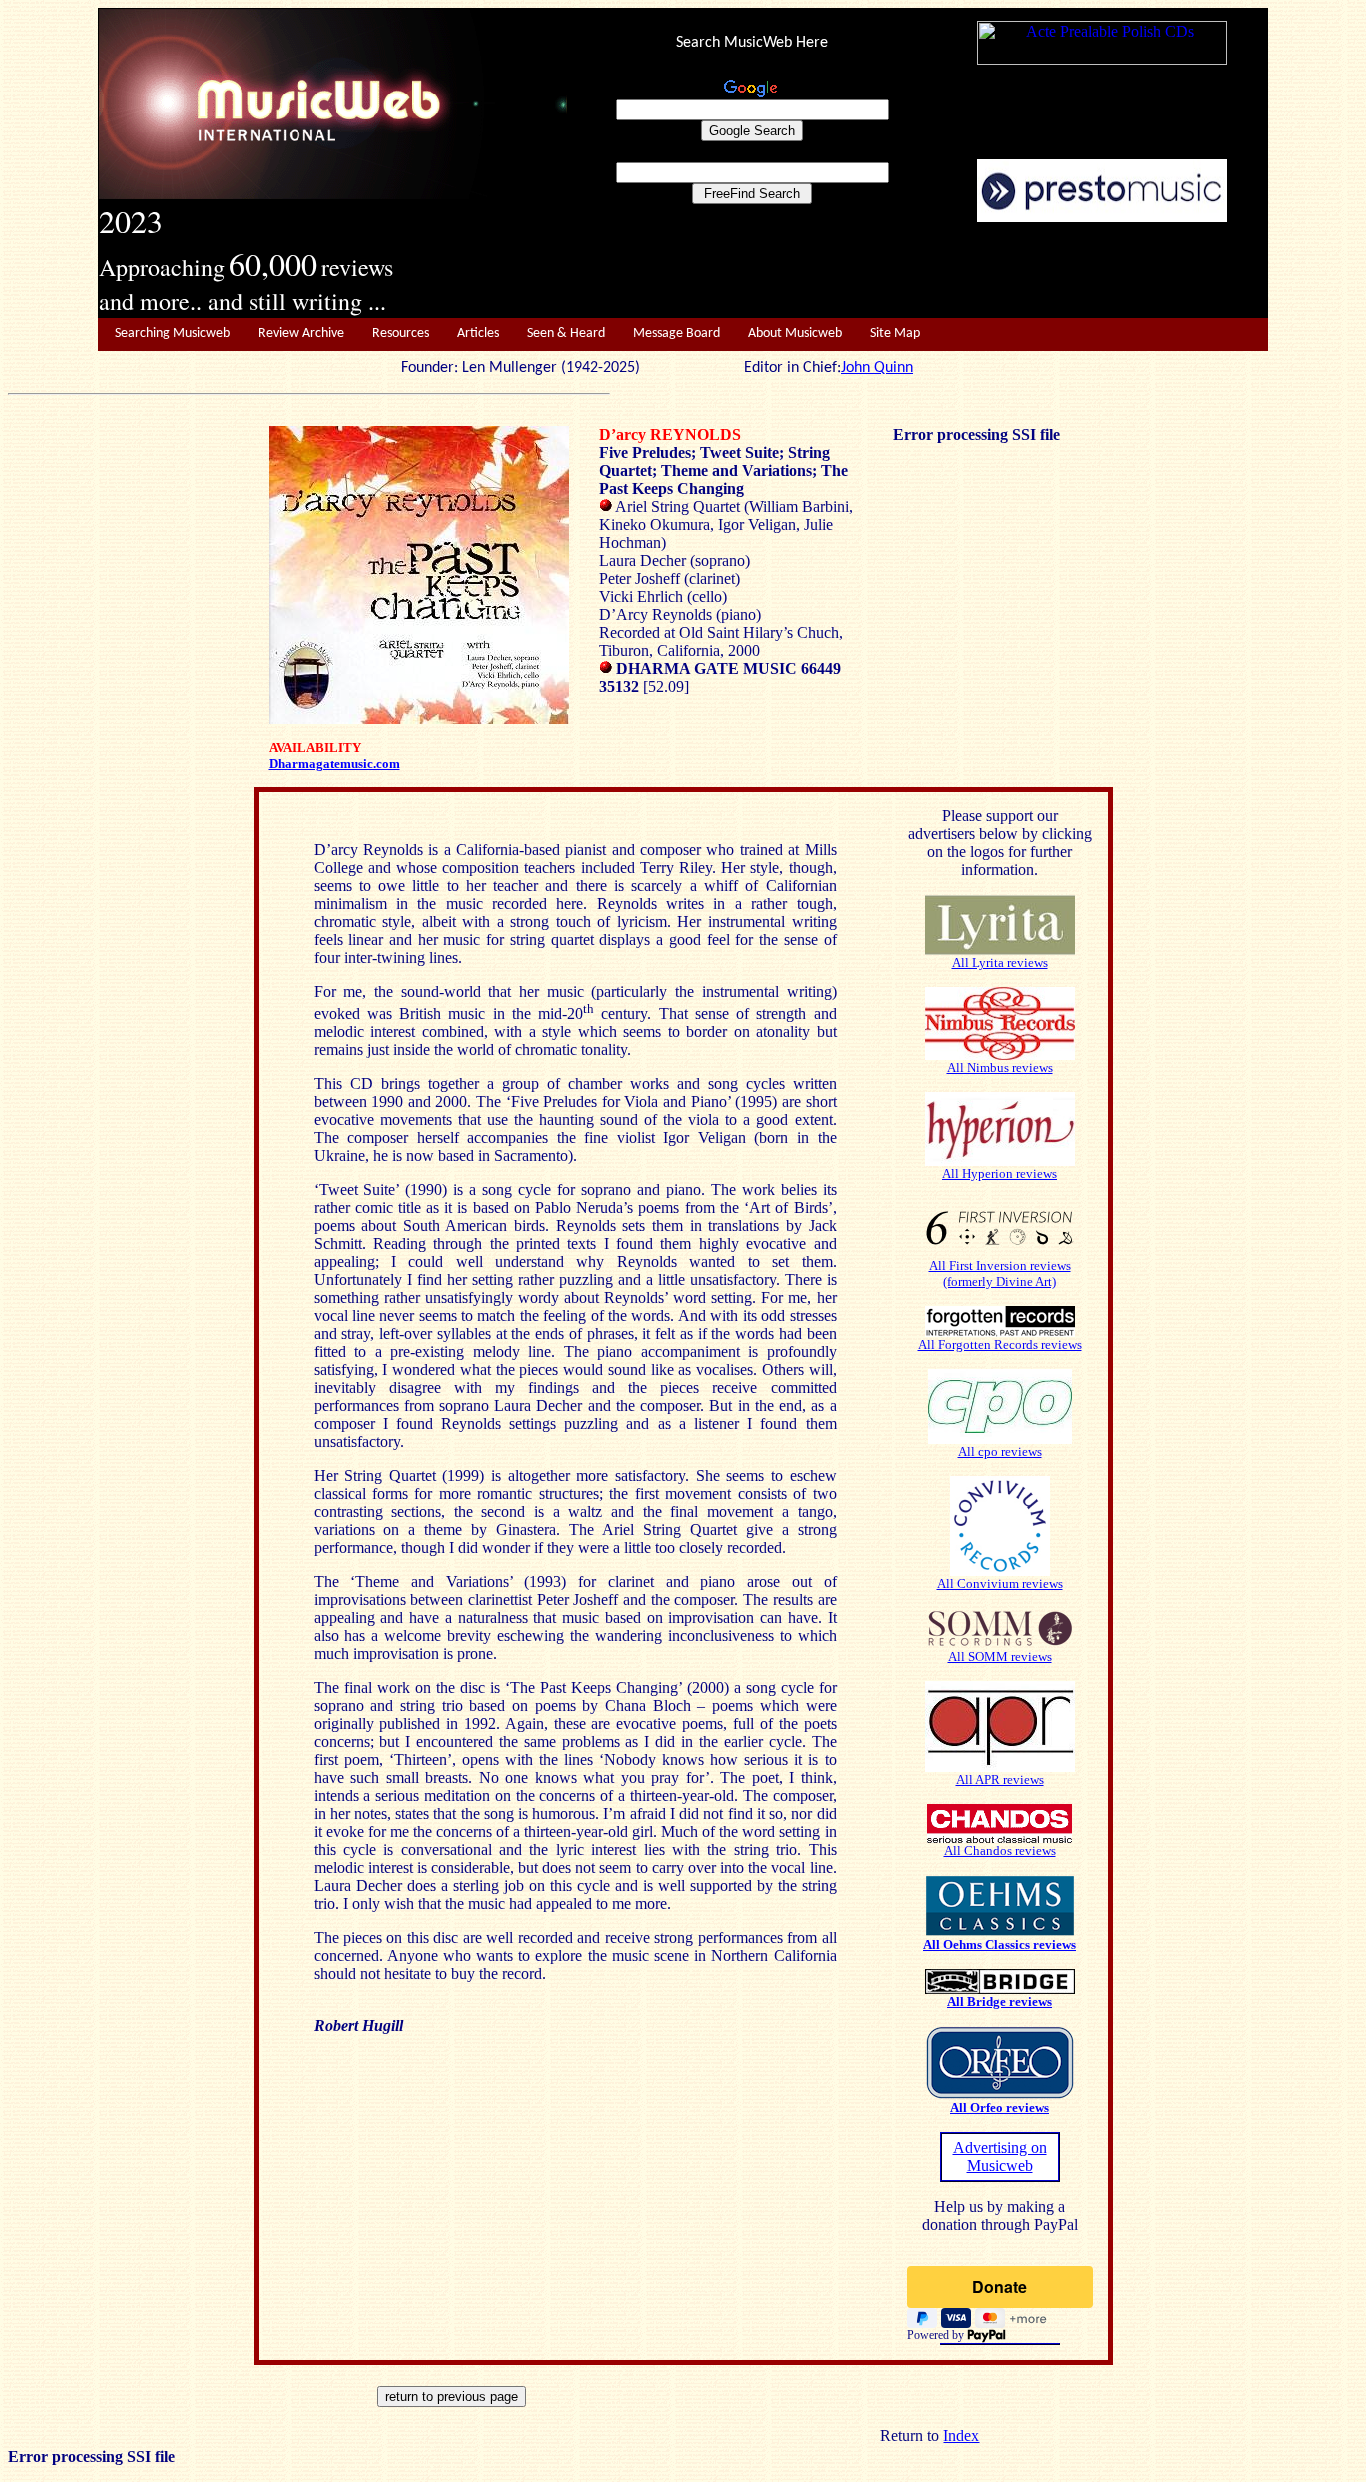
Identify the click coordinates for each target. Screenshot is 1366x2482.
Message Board (676, 333)
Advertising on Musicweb (1000, 2156)
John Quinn (877, 368)
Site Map (895, 333)
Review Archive (301, 333)
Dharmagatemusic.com (334, 763)
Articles (478, 333)
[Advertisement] (918, 271)
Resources (400, 333)
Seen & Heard (566, 333)
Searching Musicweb (172, 333)
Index (961, 2435)
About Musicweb (795, 333)
